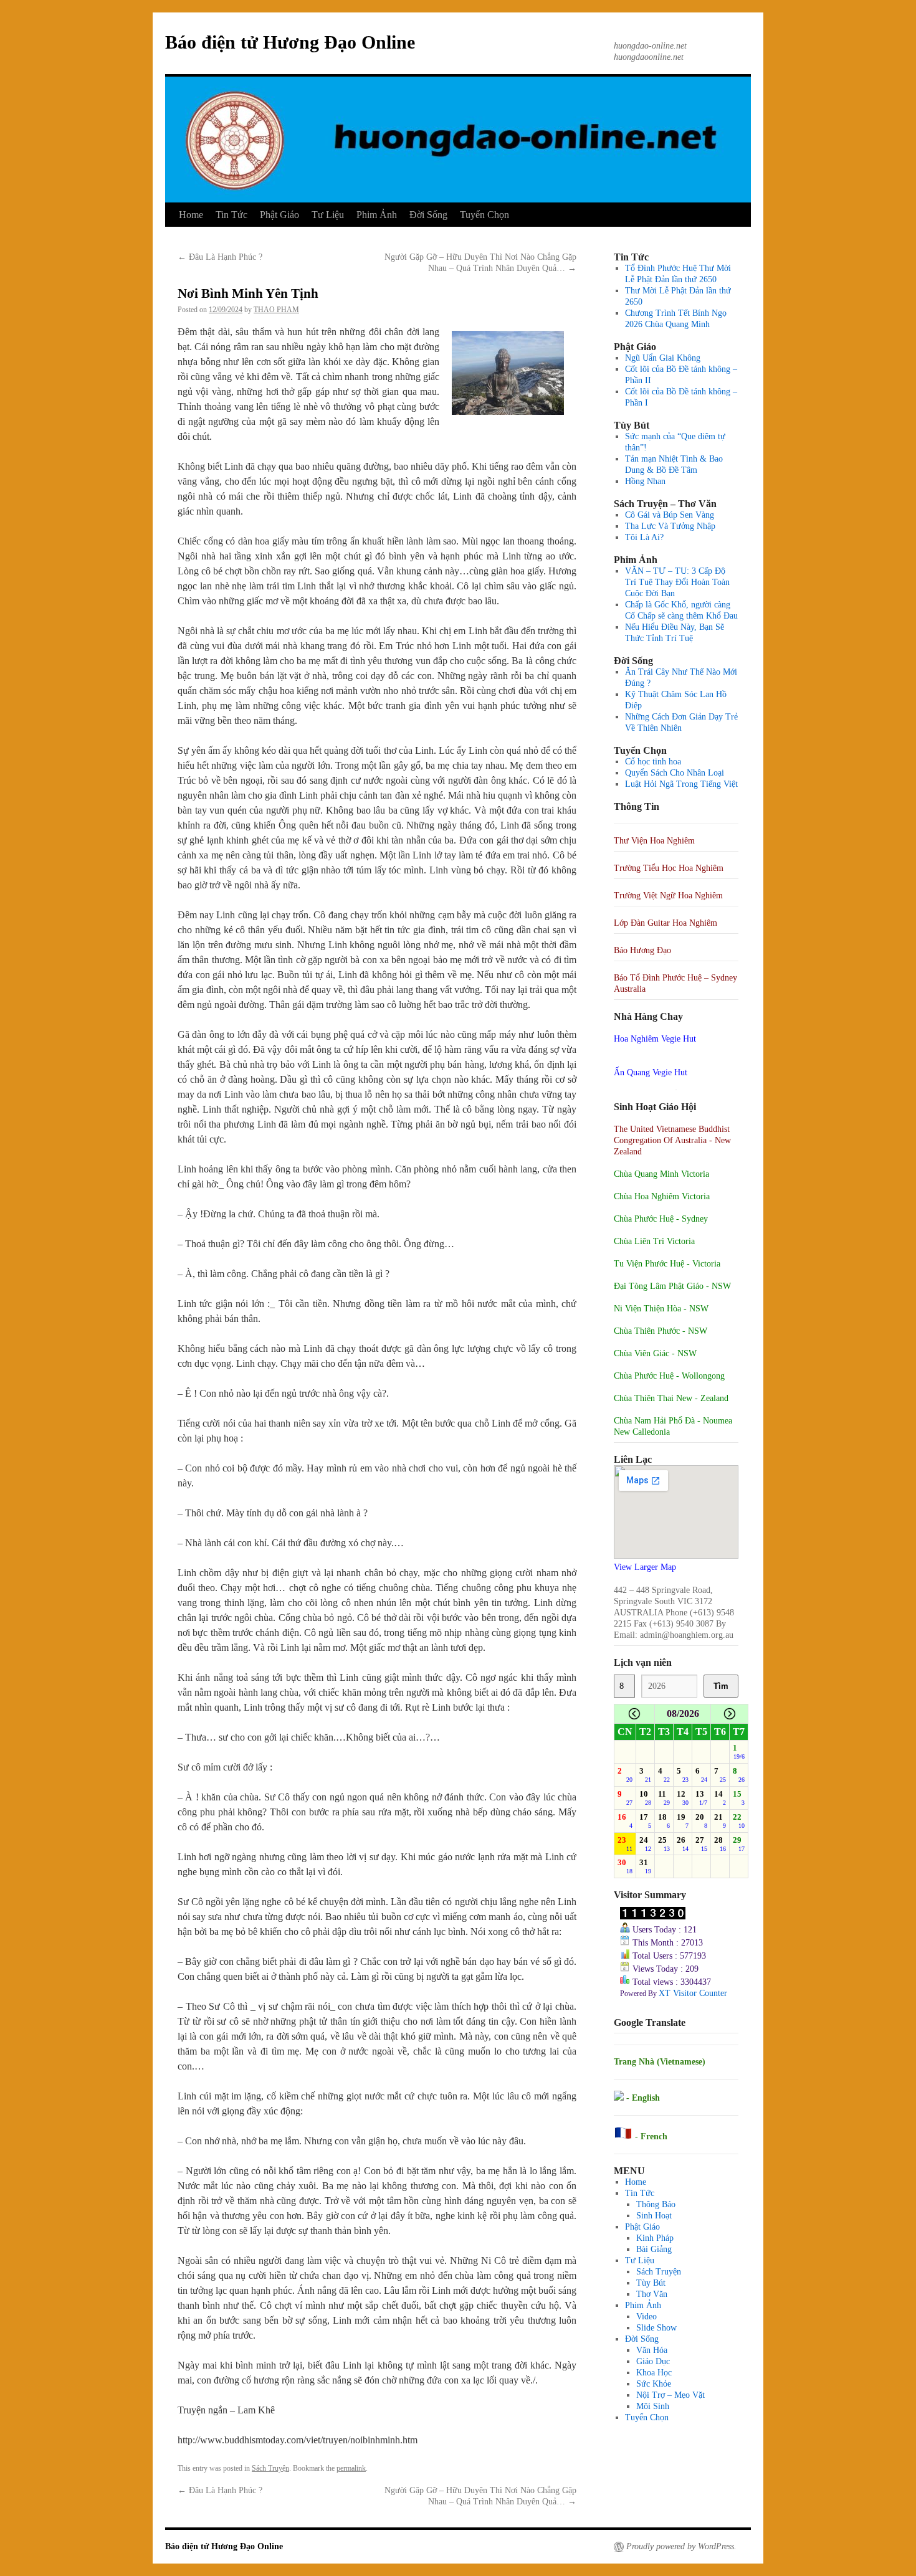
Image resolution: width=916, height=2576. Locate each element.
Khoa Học (654, 2373)
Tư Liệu (328, 215)
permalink (351, 2468)
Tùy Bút (651, 2283)
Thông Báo (656, 2204)
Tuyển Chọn (484, 215)
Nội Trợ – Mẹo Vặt (670, 2395)
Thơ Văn (652, 2294)
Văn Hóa (652, 2350)
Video (646, 2317)
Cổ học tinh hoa (653, 762)
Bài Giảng (654, 2249)
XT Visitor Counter (693, 1993)
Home (191, 215)
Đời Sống (428, 215)
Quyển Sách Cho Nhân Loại (675, 773)
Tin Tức (231, 215)
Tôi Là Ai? (644, 537)
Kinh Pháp (655, 2238)
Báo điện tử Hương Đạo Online (290, 42)
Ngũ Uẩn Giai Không (663, 358)
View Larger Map (645, 1567)
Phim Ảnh (377, 215)
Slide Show (656, 2328)
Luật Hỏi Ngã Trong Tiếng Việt (681, 784)
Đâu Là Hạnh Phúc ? (220, 257)
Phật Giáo (279, 215)
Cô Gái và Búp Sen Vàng (670, 515)
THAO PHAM (276, 310)
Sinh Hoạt (654, 2216)
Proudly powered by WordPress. (681, 2546)
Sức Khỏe (654, 2384)
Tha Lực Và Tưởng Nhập (670, 526)
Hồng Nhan (645, 481)
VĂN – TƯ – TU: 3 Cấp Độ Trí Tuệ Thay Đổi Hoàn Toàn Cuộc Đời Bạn (677, 582)
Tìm (721, 1686)
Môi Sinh (653, 2406)
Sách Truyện (270, 2468)
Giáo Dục (653, 2361)
